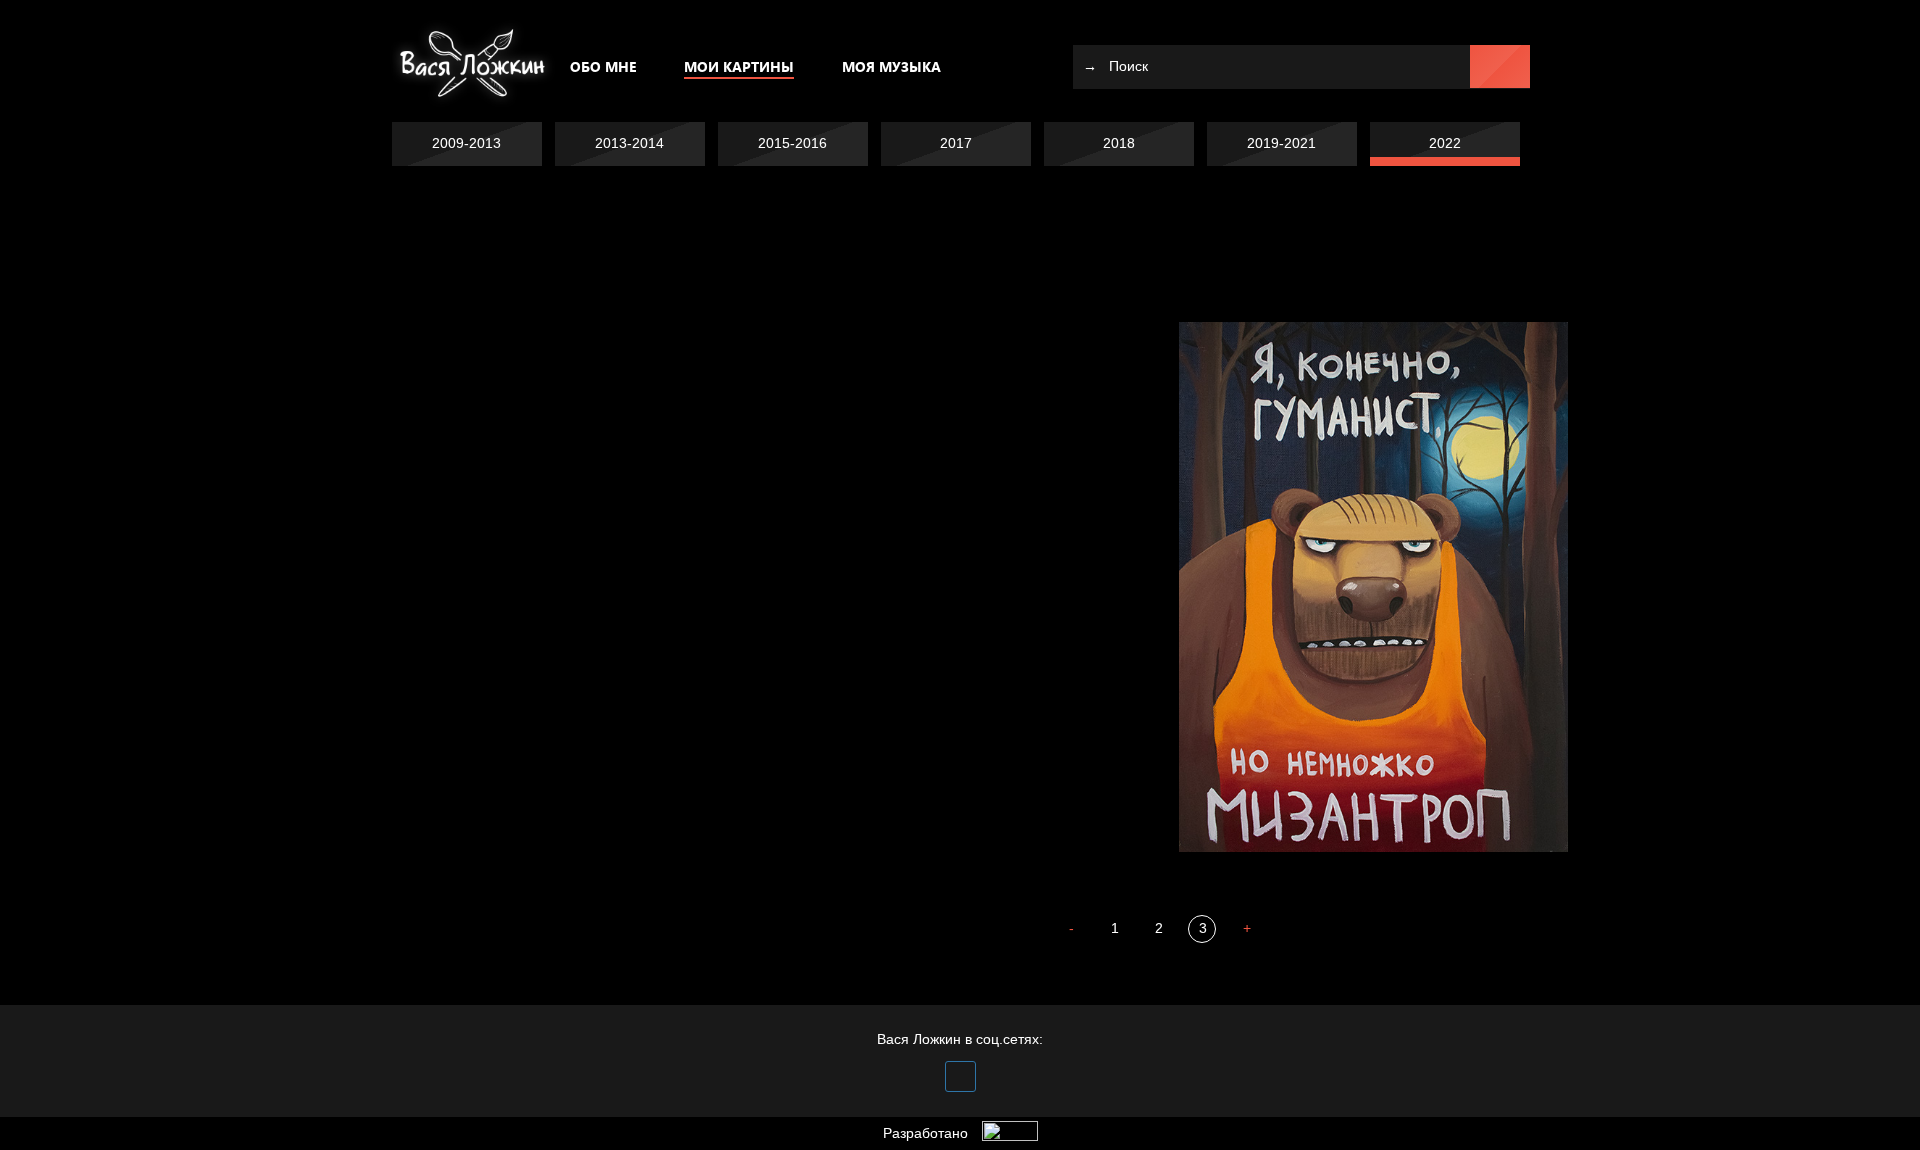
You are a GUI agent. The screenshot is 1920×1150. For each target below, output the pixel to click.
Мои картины (739, 66)
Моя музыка (891, 66)
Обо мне (603, 66)
